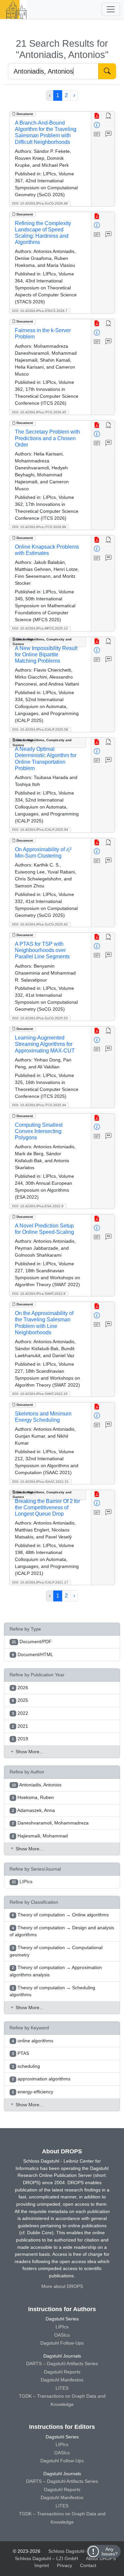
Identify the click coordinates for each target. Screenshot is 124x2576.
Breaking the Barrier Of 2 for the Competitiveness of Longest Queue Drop (47, 1507)
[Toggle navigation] (111, 9)
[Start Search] (107, 71)
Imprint (42, 2565)
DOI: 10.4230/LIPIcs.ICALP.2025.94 (40, 830)
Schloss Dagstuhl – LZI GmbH (80, 2551)
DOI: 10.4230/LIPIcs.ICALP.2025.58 (40, 729)
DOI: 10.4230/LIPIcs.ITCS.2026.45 (39, 412)
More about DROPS (62, 2286)
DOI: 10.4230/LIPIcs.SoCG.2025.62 (40, 924)
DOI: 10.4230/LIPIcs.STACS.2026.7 (40, 311)
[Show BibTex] (109, 134)
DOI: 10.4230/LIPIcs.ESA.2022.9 (38, 1206)
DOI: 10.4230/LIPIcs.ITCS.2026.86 (39, 527)
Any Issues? (110, 2551)
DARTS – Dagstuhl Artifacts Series (62, 2364)
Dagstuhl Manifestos (62, 2380)
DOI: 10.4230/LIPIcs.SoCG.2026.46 (40, 203)
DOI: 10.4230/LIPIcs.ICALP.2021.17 (40, 1582)
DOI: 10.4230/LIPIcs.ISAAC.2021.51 (41, 1482)
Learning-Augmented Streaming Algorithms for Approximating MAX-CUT (45, 1044)
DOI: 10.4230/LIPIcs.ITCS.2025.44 (39, 1105)
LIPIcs (62, 2327)
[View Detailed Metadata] (97, 125)
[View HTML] (109, 116)
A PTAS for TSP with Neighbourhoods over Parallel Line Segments (42, 950)
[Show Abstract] (97, 134)
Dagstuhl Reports (62, 2372)
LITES (62, 2388)
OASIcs (62, 2335)
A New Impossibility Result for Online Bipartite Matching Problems (46, 655)
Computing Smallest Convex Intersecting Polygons (39, 1131)
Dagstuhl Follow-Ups (62, 2343)
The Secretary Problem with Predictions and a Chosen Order (47, 438)
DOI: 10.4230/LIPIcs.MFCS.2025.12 (40, 628)
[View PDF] (97, 116)
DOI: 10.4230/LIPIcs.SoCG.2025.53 (40, 1018)
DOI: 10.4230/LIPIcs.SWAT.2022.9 (39, 1294)
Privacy (64, 2565)
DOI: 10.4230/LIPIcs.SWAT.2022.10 (40, 1394)
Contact (88, 2565)
